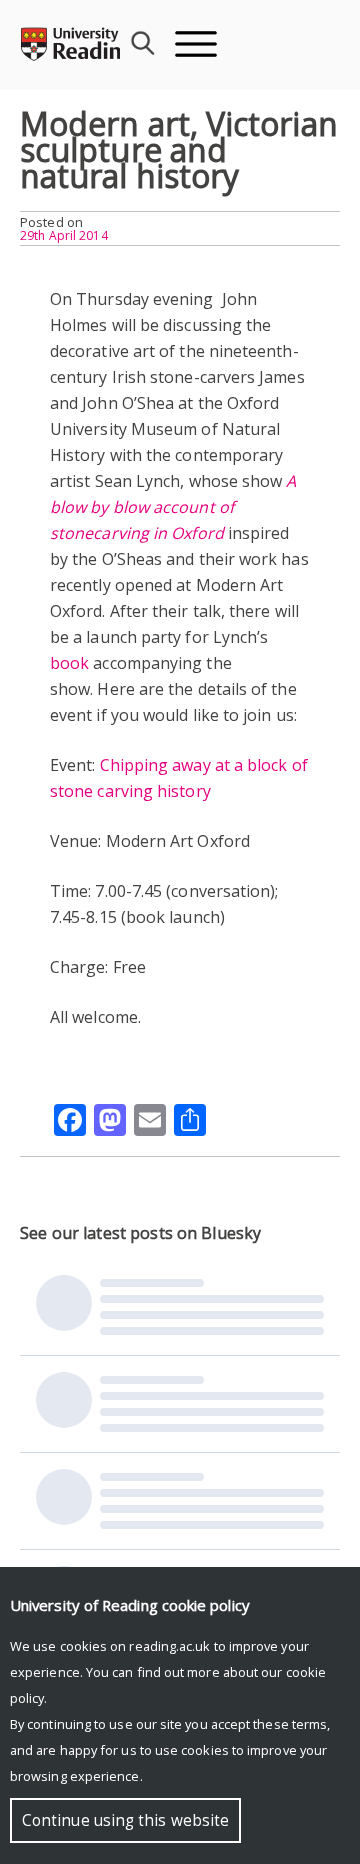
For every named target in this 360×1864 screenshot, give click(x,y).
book (69, 663)
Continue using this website (125, 1820)
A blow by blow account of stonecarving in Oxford (173, 507)
